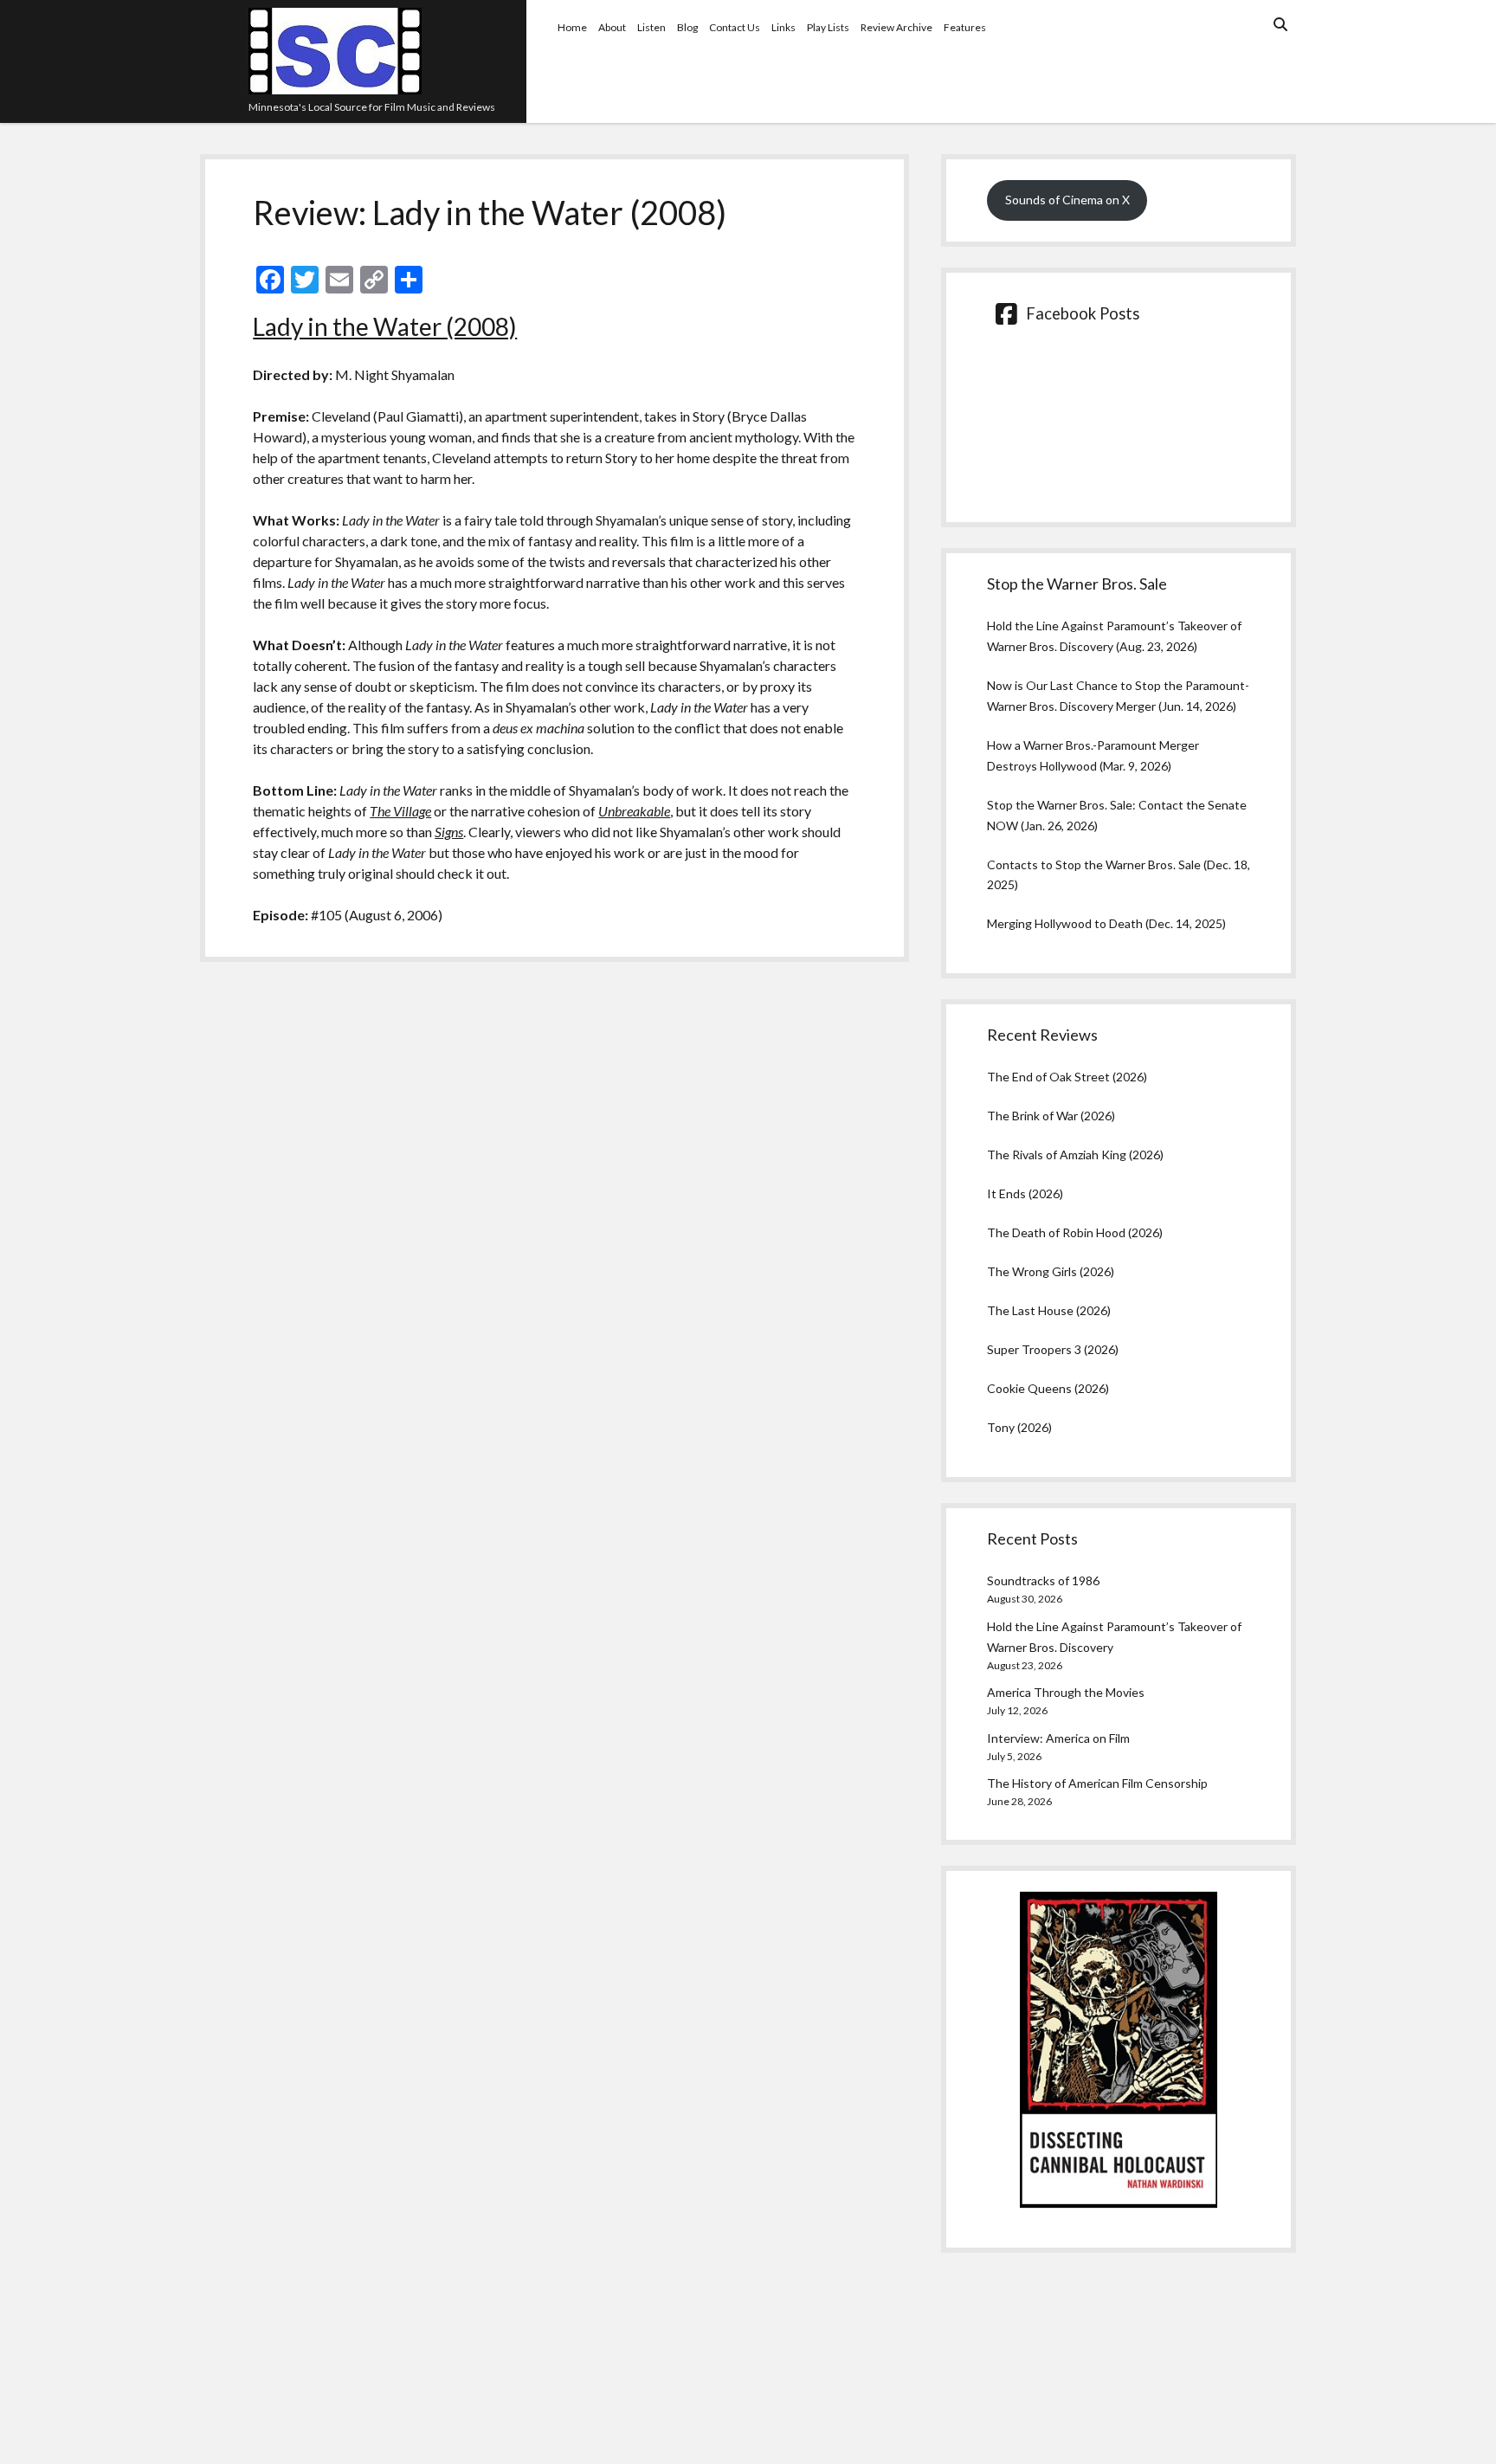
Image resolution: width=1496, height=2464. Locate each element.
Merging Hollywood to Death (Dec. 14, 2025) (1106, 923)
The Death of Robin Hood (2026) (1075, 1232)
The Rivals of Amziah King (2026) (1075, 1155)
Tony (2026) (1019, 1427)
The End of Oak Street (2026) (1067, 1077)
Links (783, 27)
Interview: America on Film (1058, 1738)
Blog (687, 27)
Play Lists (828, 27)
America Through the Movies (1066, 1692)
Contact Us (735, 27)
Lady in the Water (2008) (385, 326)
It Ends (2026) (1025, 1193)
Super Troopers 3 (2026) (1053, 1349)
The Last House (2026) (1049, 1310)
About (612, 27)
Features (965, 27)
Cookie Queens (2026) (1048, 1388)
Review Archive (896, 27)
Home (572, 27)
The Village (400, 811)
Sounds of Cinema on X (1067, 200)
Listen (651, 27)
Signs (449, 832)
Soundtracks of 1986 (1043, 1580)
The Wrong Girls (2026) (1051, 1271)
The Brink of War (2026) (1051, 1116)
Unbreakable (634, 811)
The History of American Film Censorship (1097, 1783)
